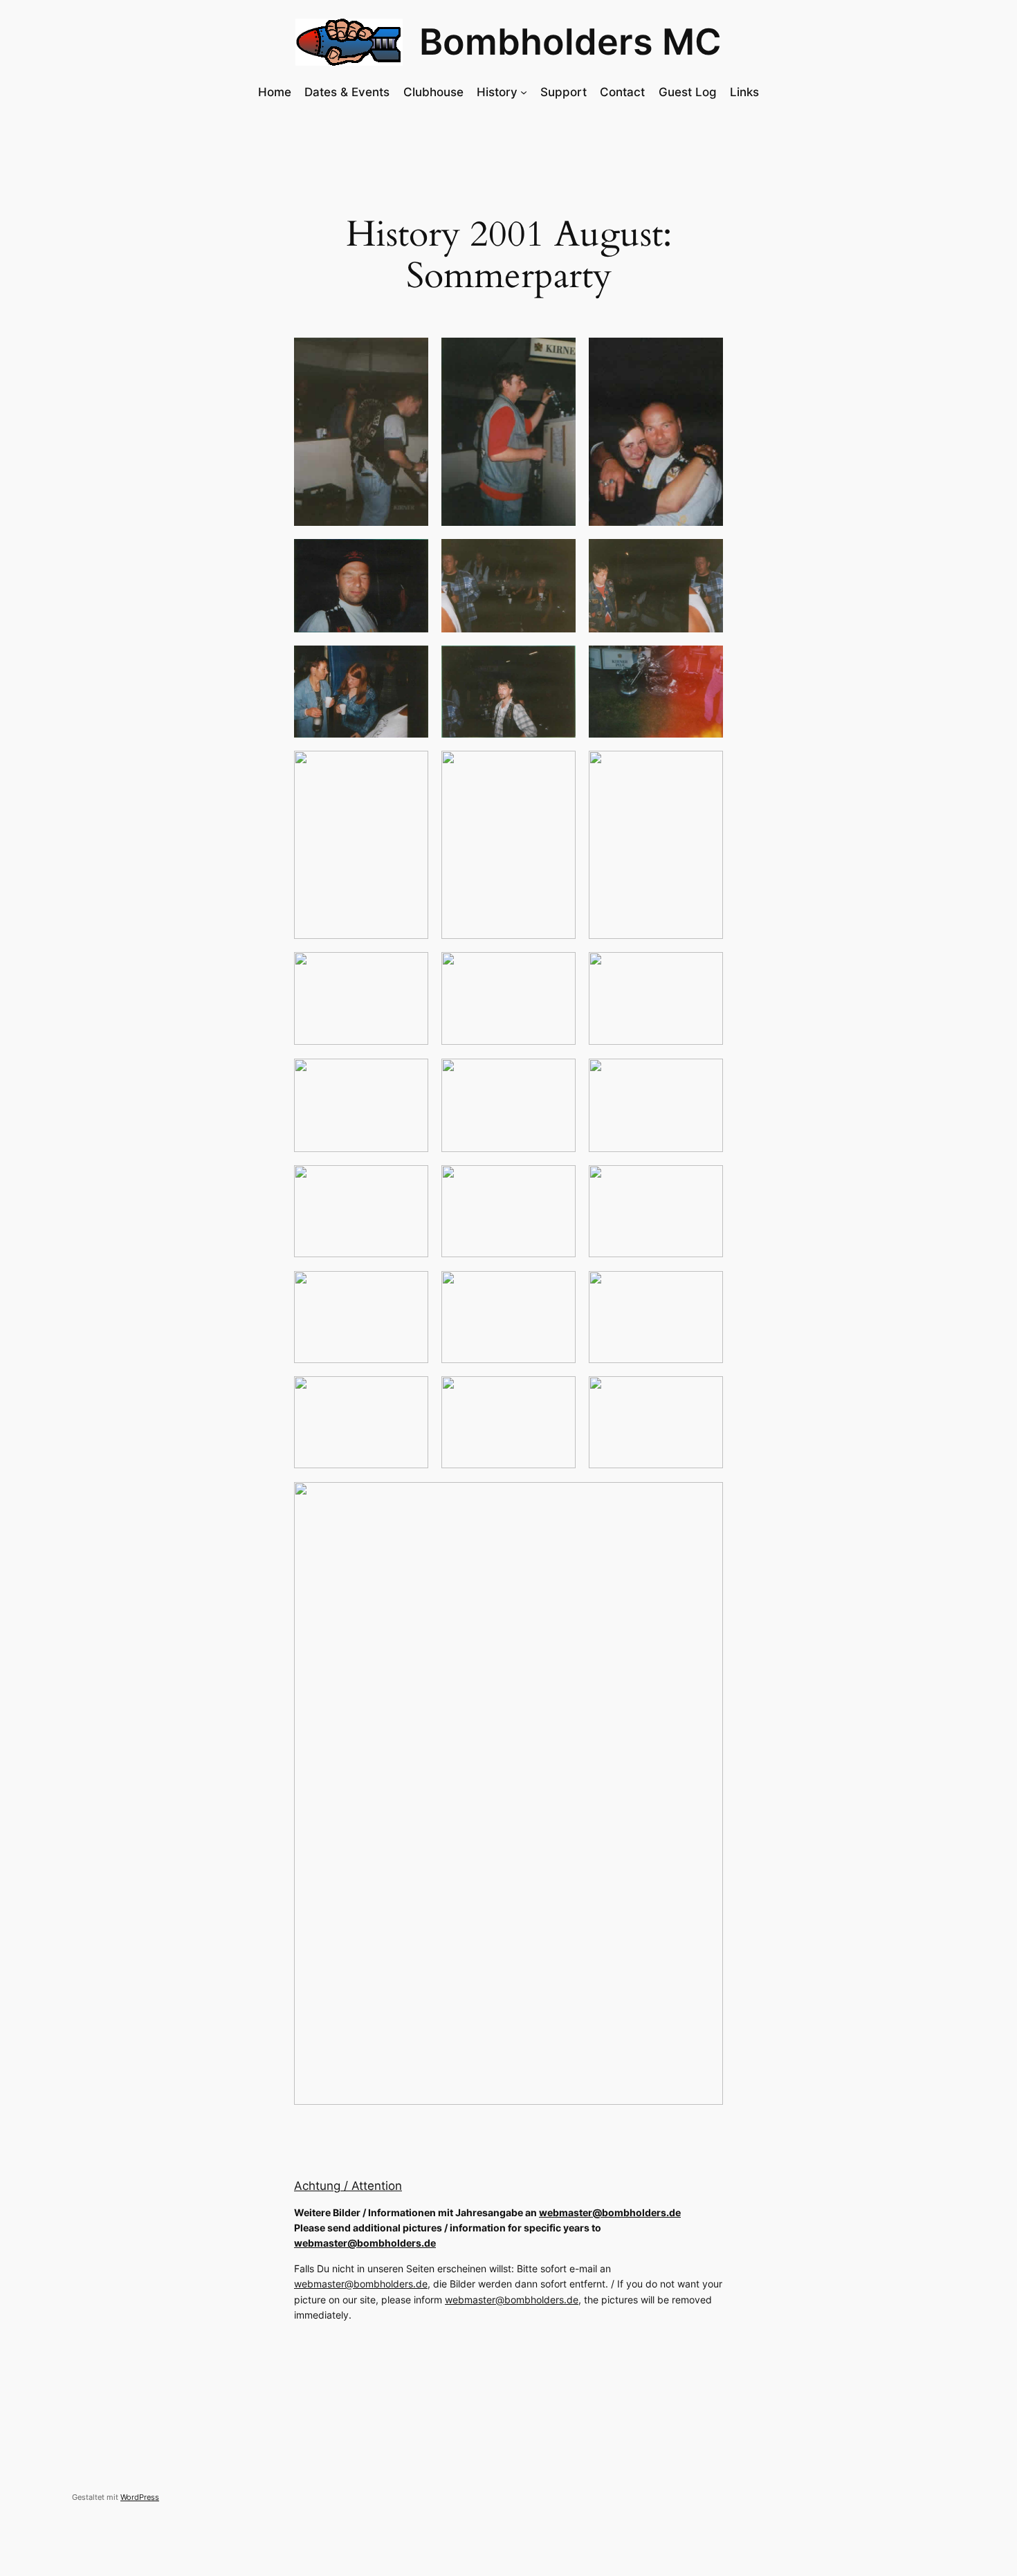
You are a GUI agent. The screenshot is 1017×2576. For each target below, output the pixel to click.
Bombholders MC (570, 42)
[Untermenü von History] (524, 92)
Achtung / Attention (348, 2186)
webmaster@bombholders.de (610, 2212)
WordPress (140, 2497)
